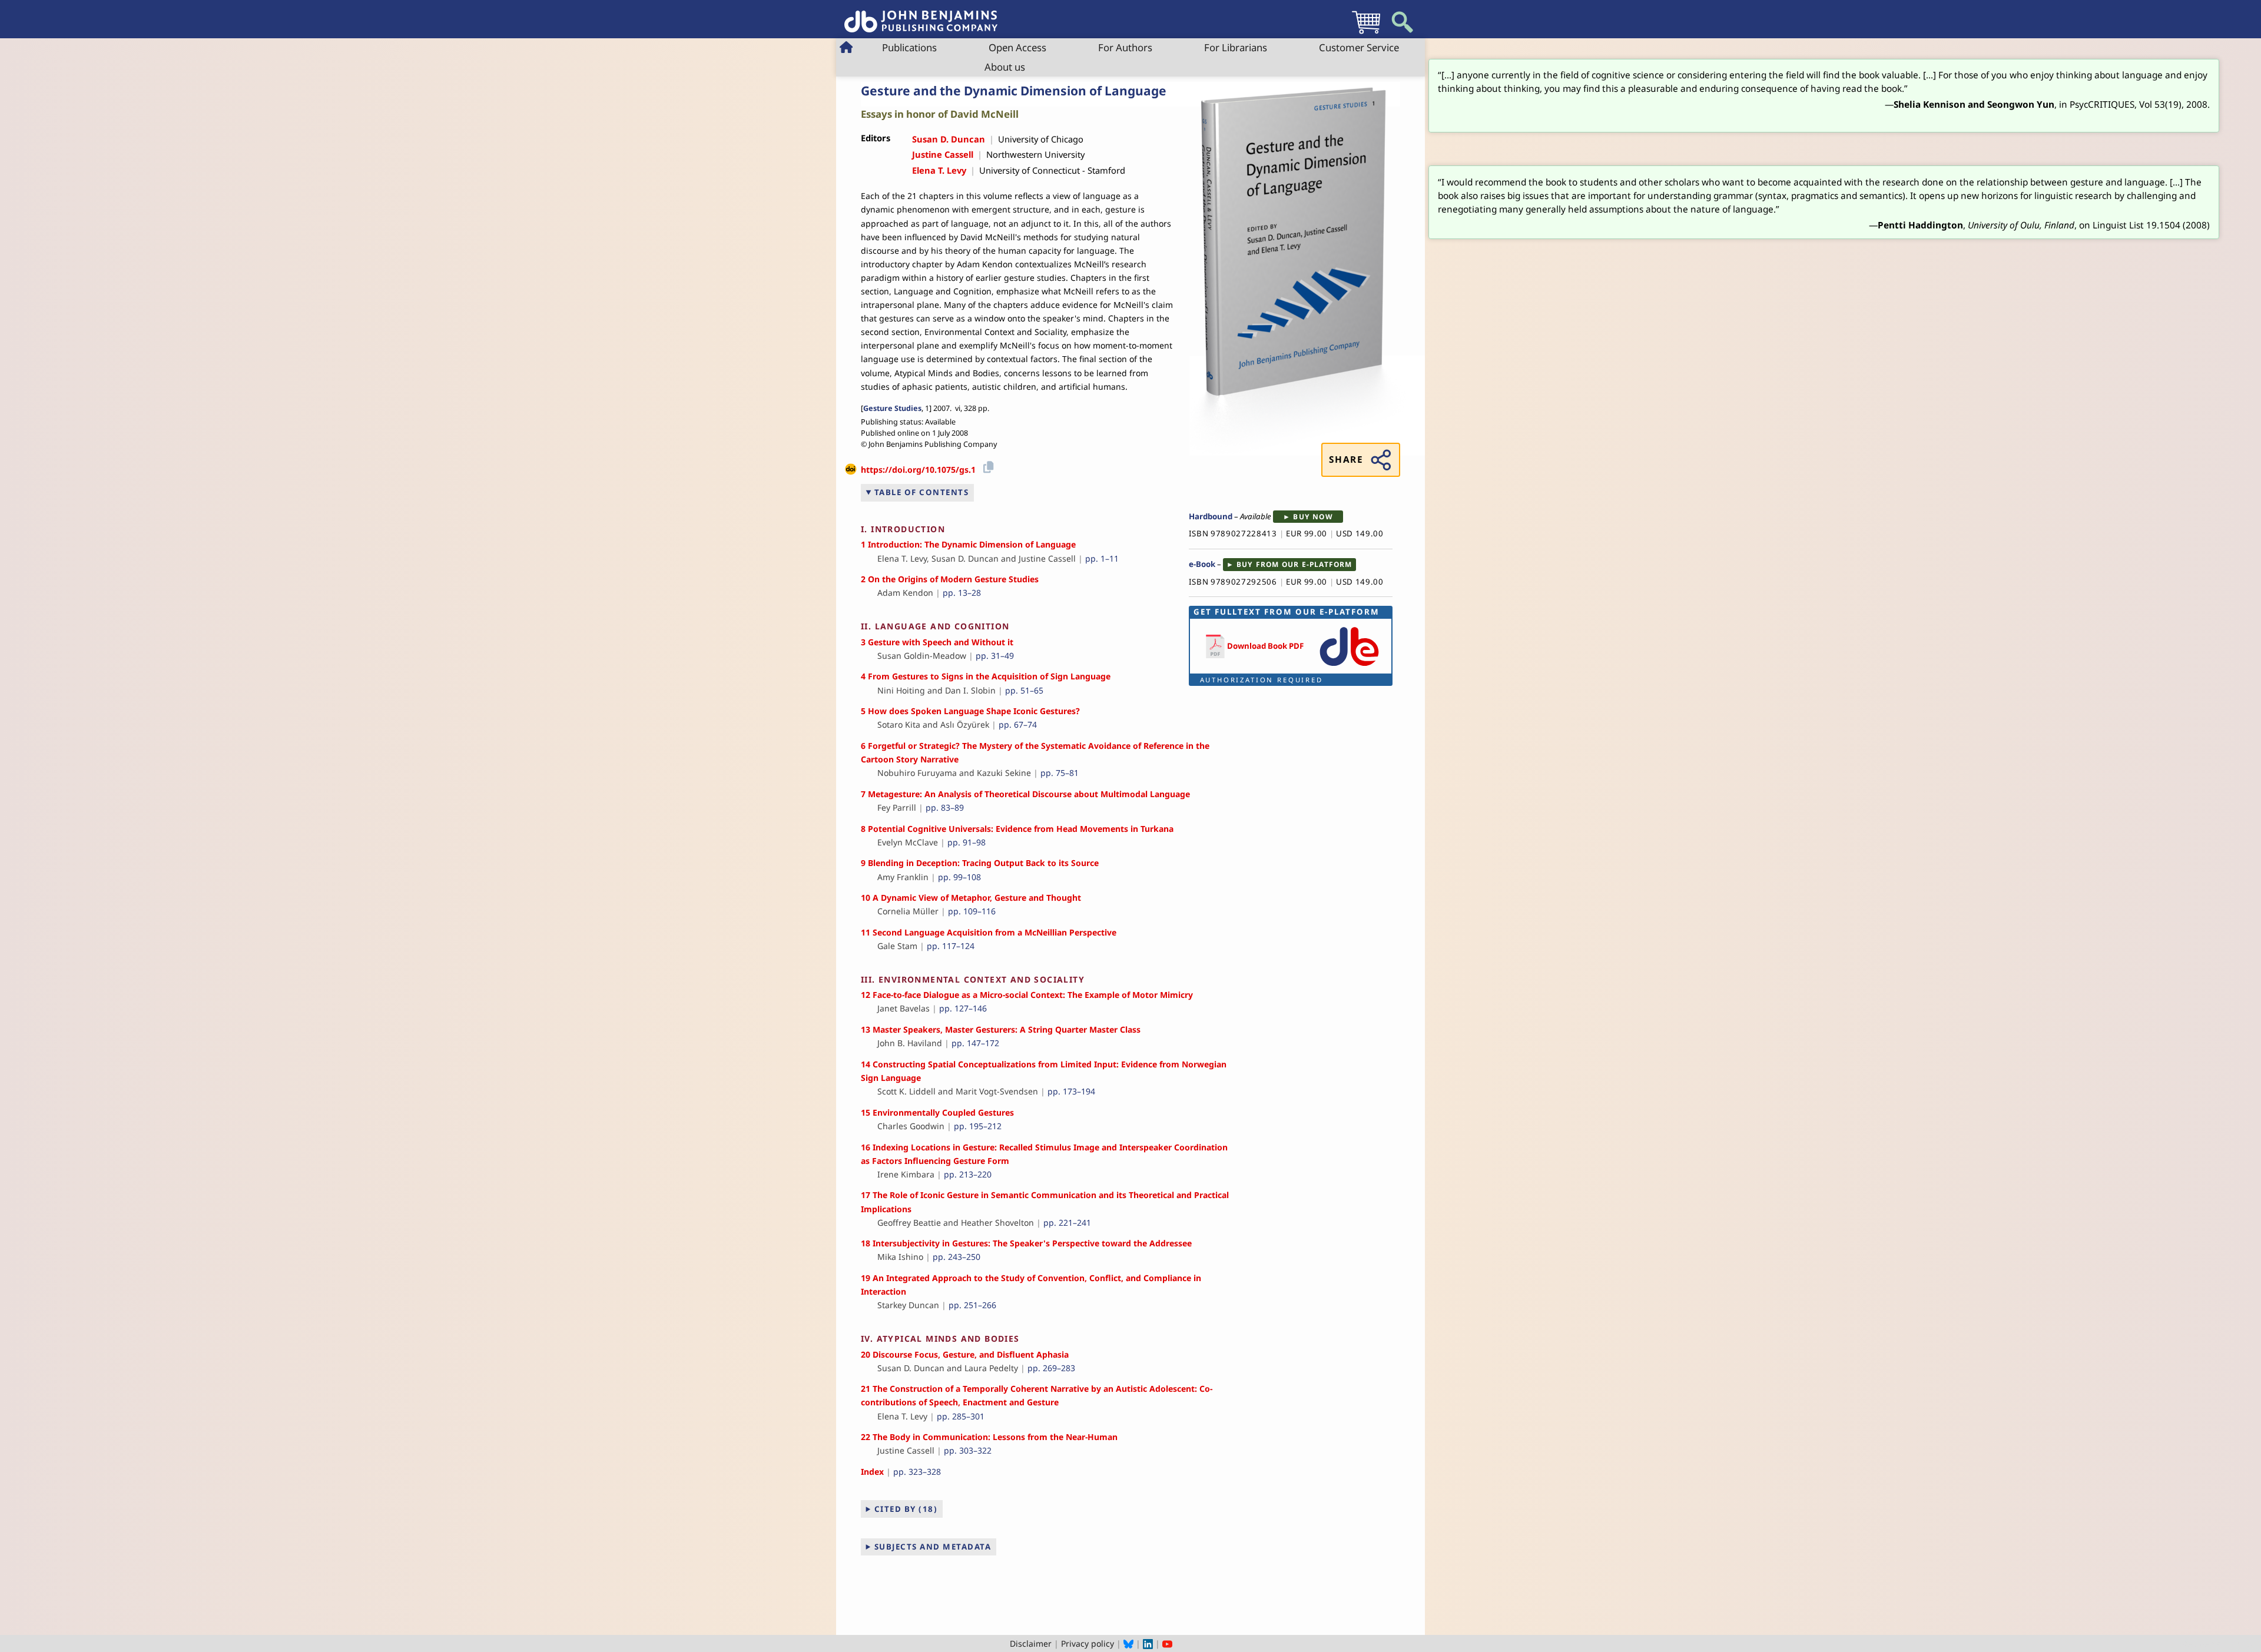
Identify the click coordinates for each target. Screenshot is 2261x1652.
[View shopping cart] (1366, 33)
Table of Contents (922, 492)
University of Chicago (1041, 139)
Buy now (1313, 517)
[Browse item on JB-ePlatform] (1349, 666)
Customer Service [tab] (1359, 47)
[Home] (921, 15)
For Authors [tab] (1125, 47)
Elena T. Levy (939, 170)
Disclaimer (1031, 1643)
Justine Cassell (943, 154)
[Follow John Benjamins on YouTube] (1167, 1643)
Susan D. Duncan (949, 139)
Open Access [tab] (1017, 47)
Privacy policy (1088, 1643)
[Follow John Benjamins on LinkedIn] (1148, 1643)
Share (1346, 460)
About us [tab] (1005, 67)
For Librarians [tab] (1236, 47)
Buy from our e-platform (1294, 564)
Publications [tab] (909, 47)
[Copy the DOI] (987, 465)
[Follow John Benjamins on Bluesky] (1128, 1643)
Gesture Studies (892, 408)
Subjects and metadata (933, 1547)
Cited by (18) (906, 1509)
